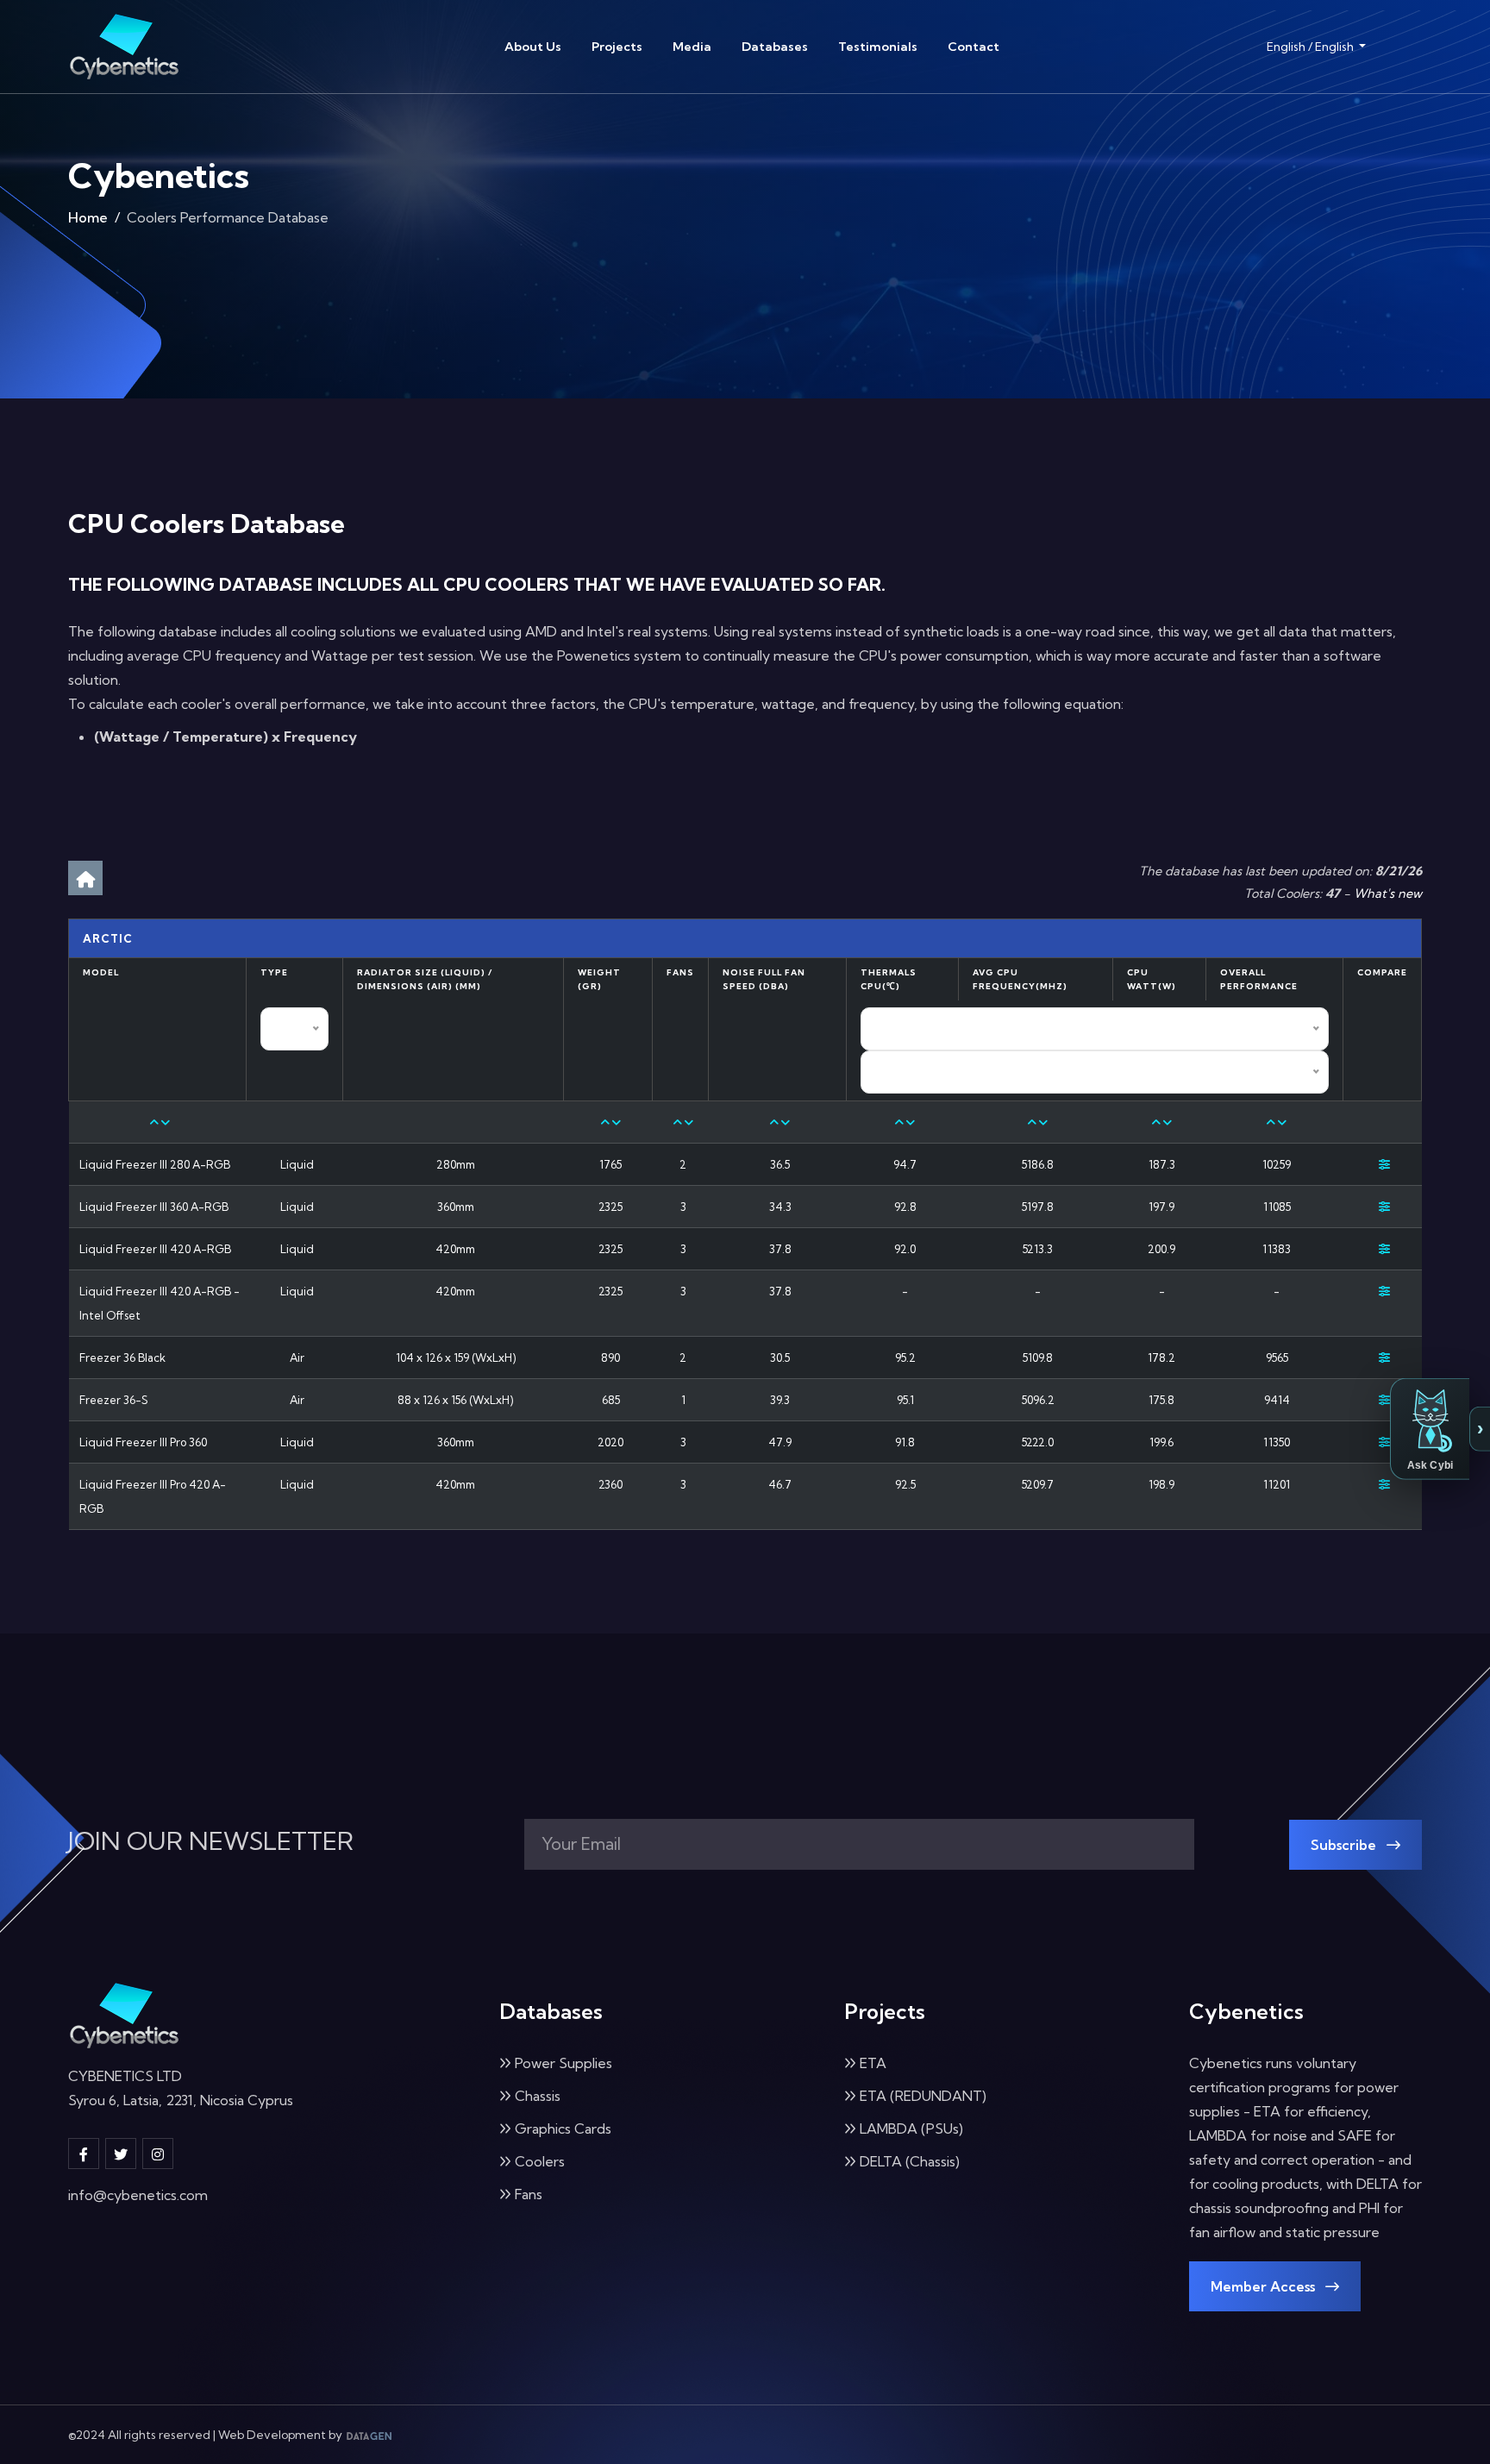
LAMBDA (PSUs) (911, 2129)
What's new (1388, 893)
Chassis (538, 2096)
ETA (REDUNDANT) (923, 2096)
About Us (533, 47)
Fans (529, 2194)
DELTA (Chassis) (910, 2161)
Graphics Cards (563, 2129)
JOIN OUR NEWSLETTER (211, 1841)
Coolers (540, 2161)
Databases (775, 47)
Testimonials (878, 47)
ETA (873, 2063)
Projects (617, 47)
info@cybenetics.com (138, 2195)
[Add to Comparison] (1384, 1164)
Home (88, 217)
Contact (974, 47)
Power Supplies (563, 2063)
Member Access (1265, 2286)
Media (692, 47)
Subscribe (1345, 1845)
